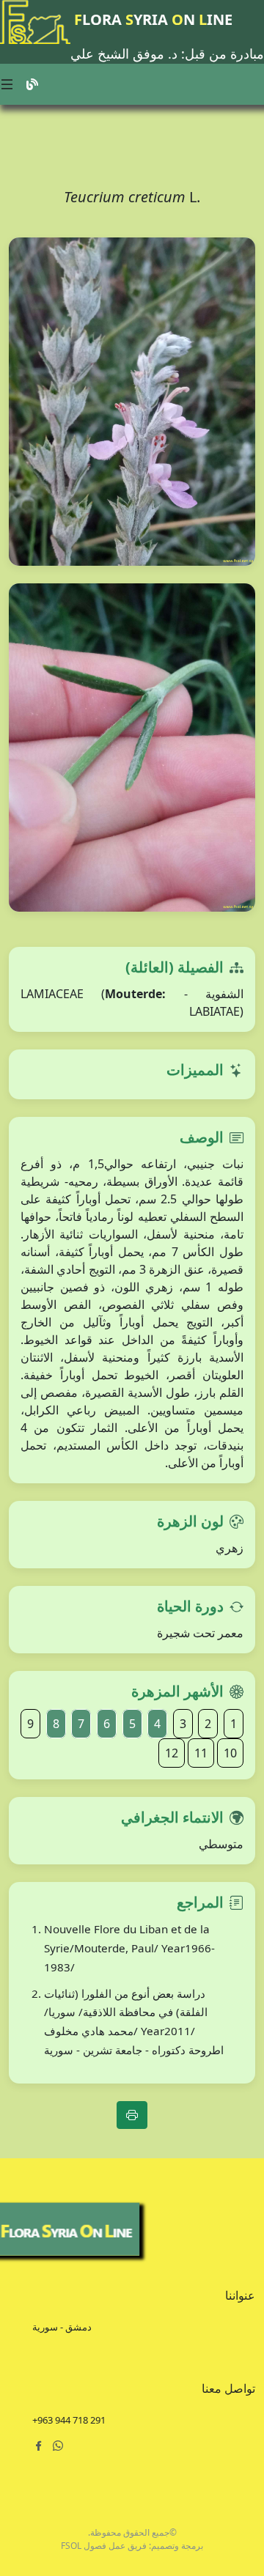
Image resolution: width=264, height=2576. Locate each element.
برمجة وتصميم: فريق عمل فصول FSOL (132, 2546)
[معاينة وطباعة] (132, 2115)
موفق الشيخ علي (117, 53)
